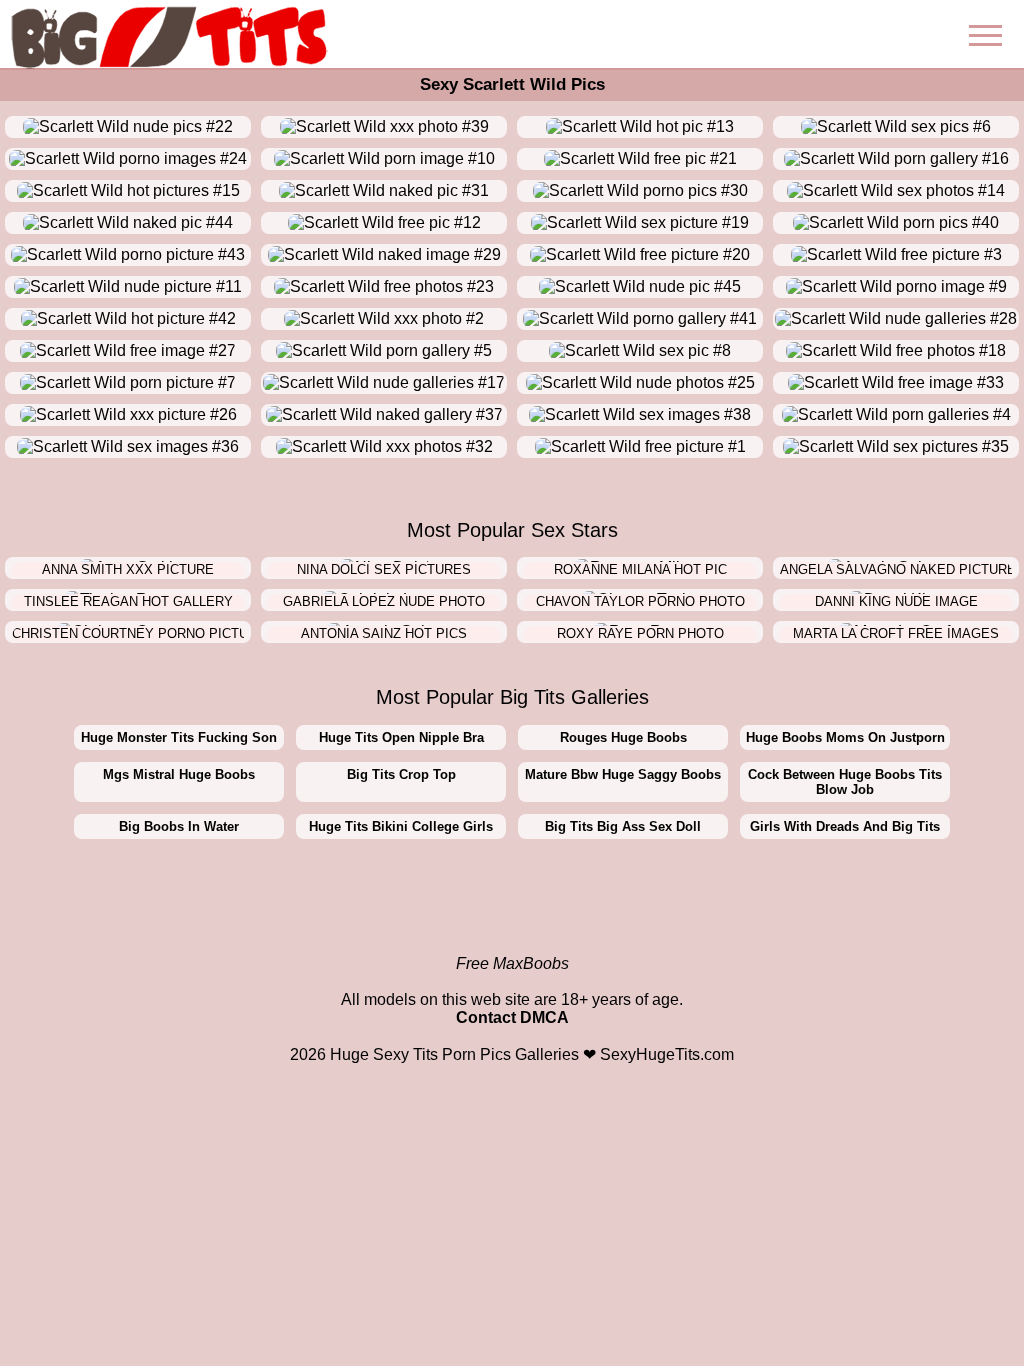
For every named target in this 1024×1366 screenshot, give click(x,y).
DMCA (544, 1017)
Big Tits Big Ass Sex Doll (623, 826)
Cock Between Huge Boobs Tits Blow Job (845, 782)
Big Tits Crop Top (401, 774)
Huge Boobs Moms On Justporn (845, 737)
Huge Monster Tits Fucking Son (179, 737)
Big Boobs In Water (179, 826)
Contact (486, 1017)
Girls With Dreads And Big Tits (845, 826)
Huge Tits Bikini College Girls (401, 826)
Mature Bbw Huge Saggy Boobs (623, 774)
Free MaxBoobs (512, 963)
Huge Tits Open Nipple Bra (401, 737)
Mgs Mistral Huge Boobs (179, 774)
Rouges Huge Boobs (623, 737)
